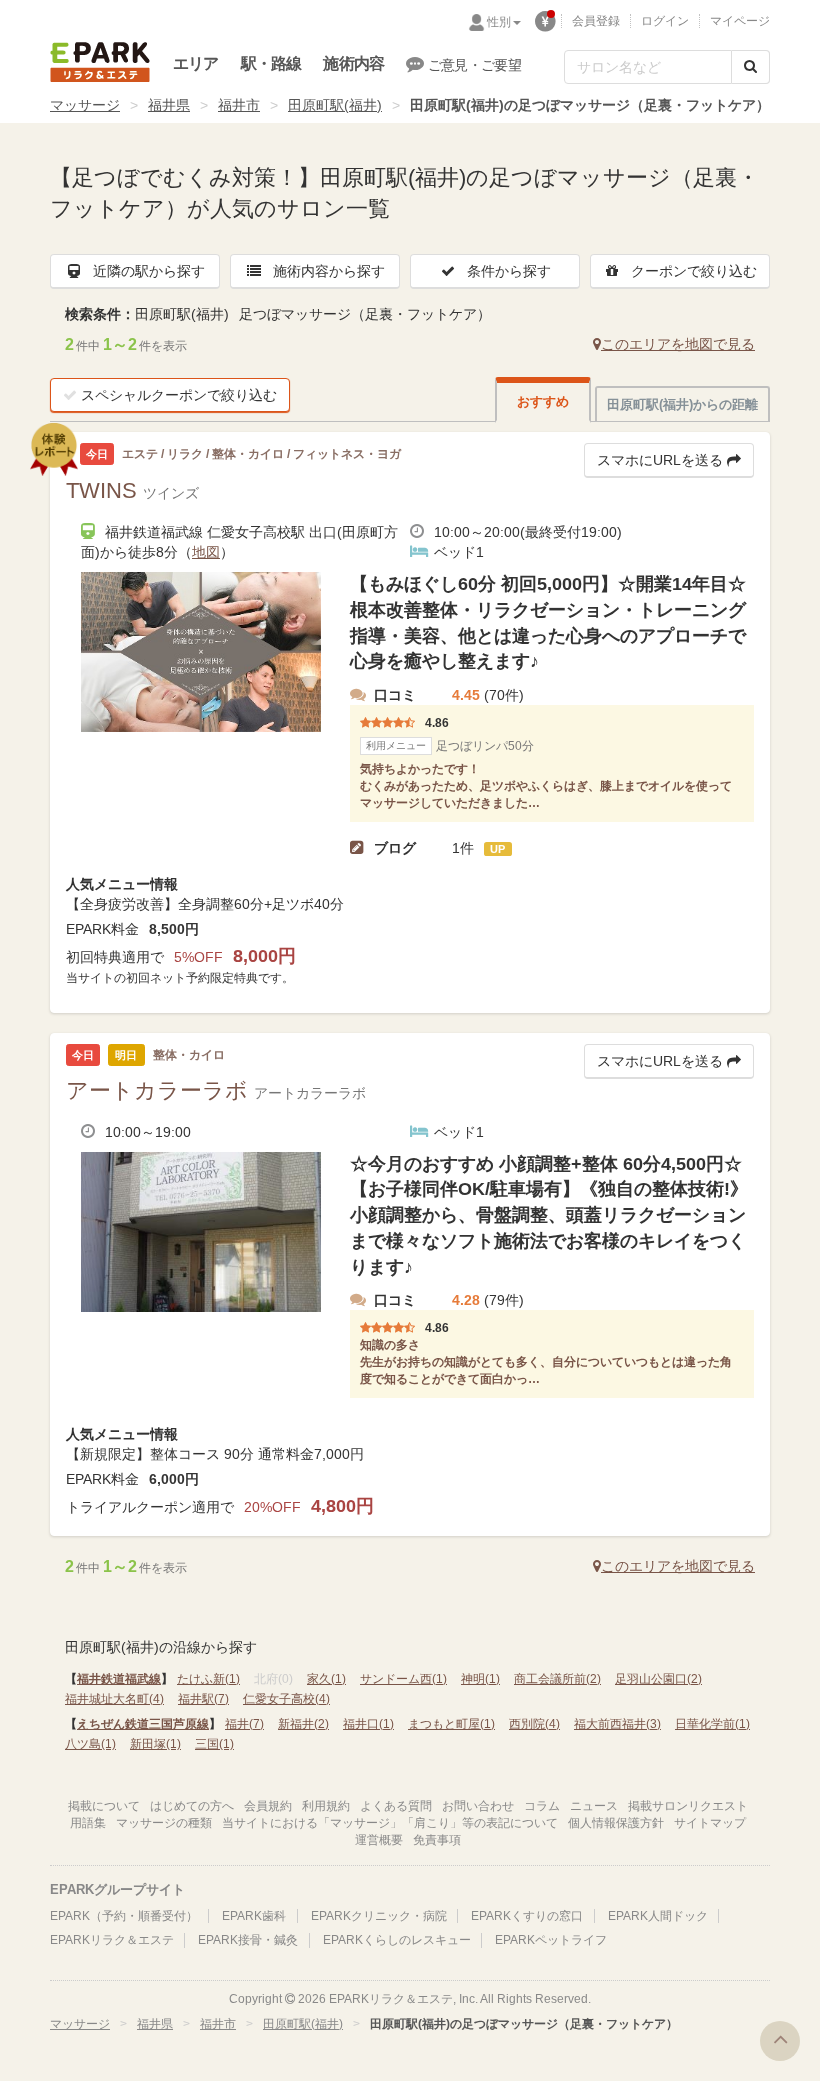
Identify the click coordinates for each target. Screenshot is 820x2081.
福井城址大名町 (114, 1699)
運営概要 (379, 1840)
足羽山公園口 (658, 1679)
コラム (542, 1806)
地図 (206, 552)
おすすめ (543, 401)
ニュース (594, 1806)
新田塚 (155, 1744)
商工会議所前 (557, 1679)
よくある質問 (396, 1806)
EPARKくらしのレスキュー (397, 1940)
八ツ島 (90, 1744)
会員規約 (268, 1806)
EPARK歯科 (254, 1916)
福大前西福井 (617, 1724)
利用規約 (326, 1806)
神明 (480, 1679)
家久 (326, 1679)
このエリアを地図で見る (678, 344)
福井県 (169, 105)
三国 (214, 1744)
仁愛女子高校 (286, 1699)
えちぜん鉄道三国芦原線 (143, 1724)
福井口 (368, 1724)
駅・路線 (271, 63)
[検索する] (750, 67)
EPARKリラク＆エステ (100, 62)
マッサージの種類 (164, 1823)
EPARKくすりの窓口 (527, 1916)
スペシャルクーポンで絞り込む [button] (179, 395)
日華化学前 (712, 1724)
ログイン (665, 21)
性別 (499, 22)
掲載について (104, 1806)
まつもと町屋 (451, 1724)
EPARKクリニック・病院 (379, 1916)
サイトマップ (710, 1823)
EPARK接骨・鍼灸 (248, 1940)
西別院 (534, 1724)
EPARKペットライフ (551, 1940)
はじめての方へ (192, 1806)
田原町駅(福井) (335, 105)
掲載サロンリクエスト (688, 1806)
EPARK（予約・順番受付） (124, 1916)
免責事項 (437, 1840)
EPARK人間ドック (658, 1916)
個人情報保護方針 (616, 1823)
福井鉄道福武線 (119, 1679)
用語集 (88, 1823)
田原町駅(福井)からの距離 (682, 404)
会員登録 (596, 21)
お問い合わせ (478, 1806)
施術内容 (353, 63)
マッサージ (85, 105)
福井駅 (203, 1699)
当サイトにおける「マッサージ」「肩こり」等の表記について (390, 1823)
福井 (244, 1724)
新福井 (303, 1724)
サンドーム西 (403, 1679)
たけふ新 (208, 1679)
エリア (196, 63)
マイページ (740, 21)
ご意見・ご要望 (474, 65)
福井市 (239, 105)
